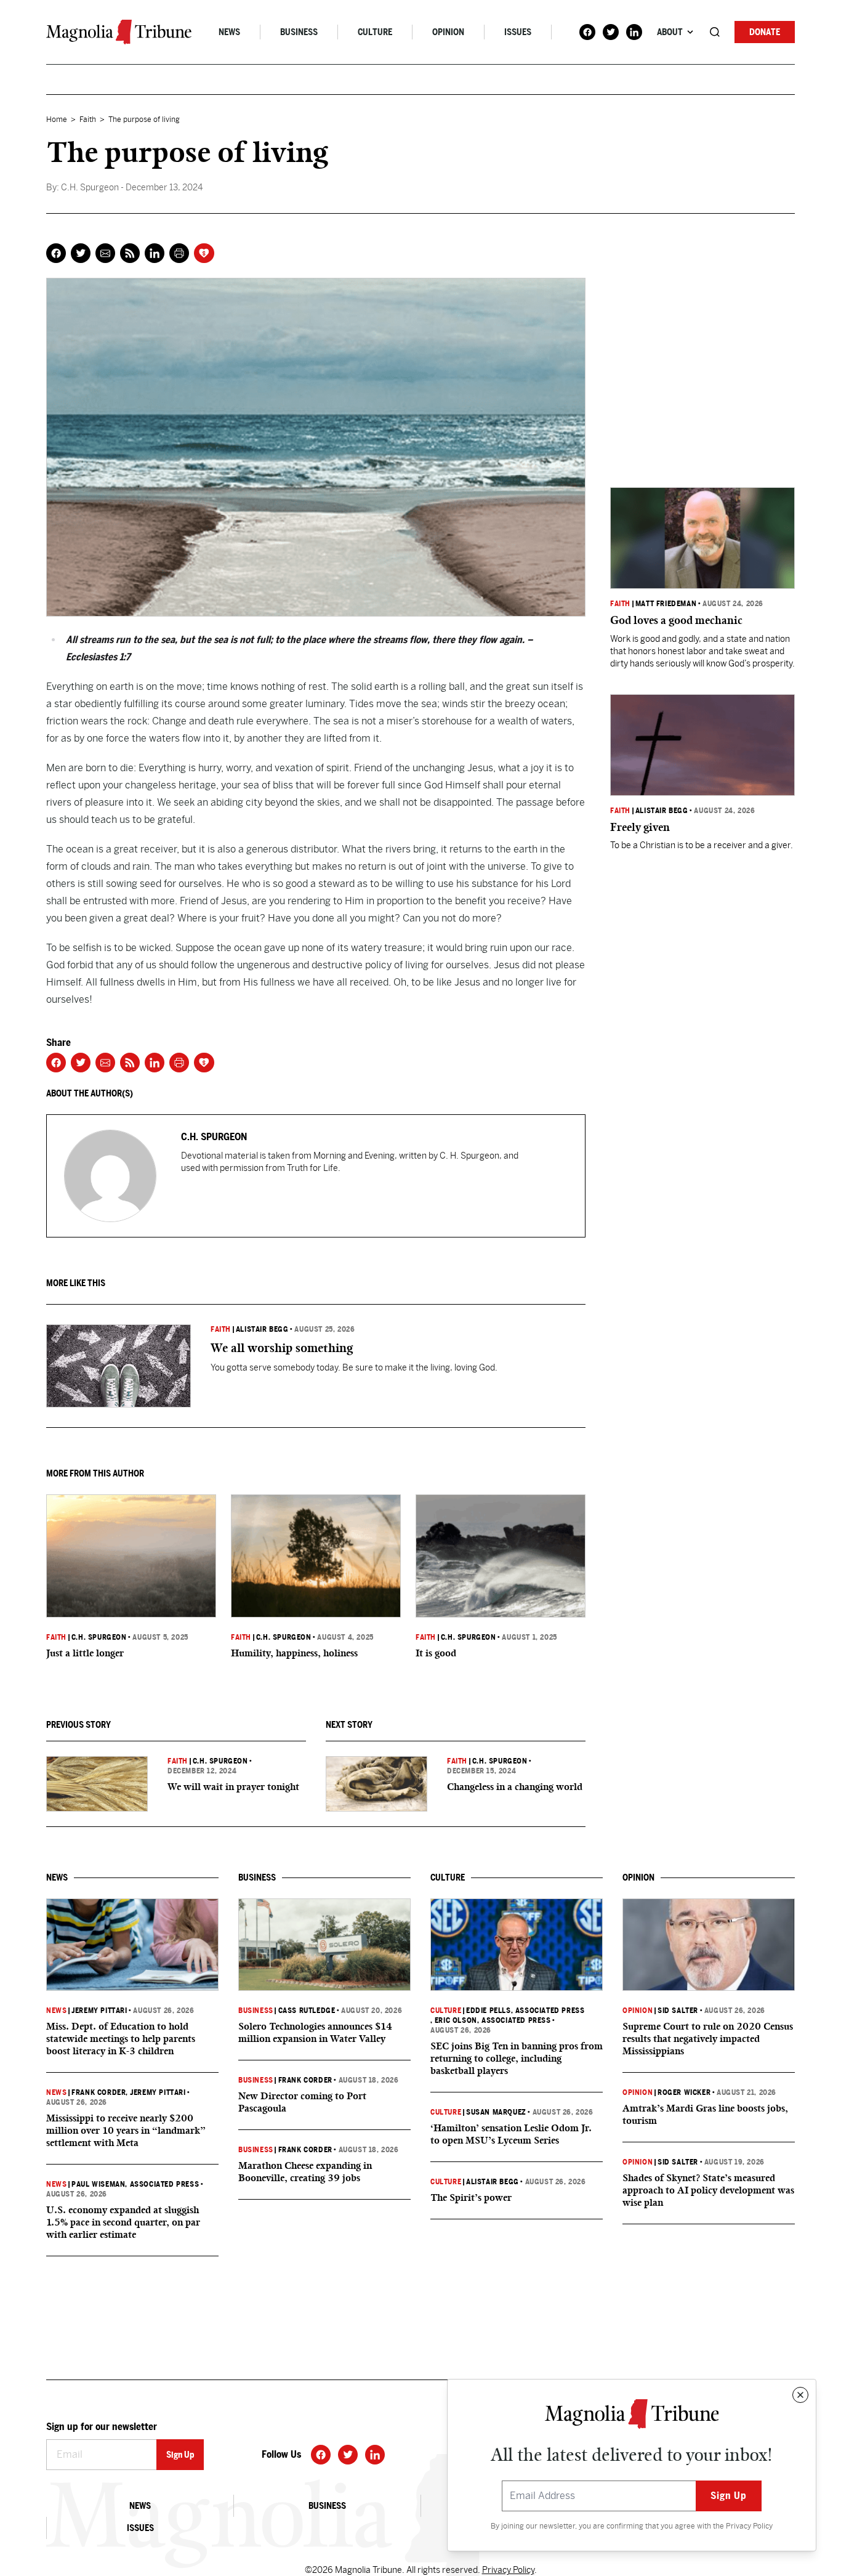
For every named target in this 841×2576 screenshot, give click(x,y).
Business (299, 32)
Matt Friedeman (666, 604)
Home (57, 119)
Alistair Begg (262, 1329)
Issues (518, 32)
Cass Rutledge (307, 2011)
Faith (88, 119)
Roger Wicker (684, 2092)
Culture (375, 32)
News (229, 32)
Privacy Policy (749, 2526)
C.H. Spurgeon (99, 1637)
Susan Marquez (496, 2112)
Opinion (448, 32)
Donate (765, 32)
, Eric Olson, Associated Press (491, 2020)
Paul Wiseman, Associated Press (135, 2184)
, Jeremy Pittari (155, 2092)
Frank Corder (99, 2092)
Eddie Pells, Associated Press (525, 2011)
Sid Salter (678, 2011)
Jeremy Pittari (99, 2011)
